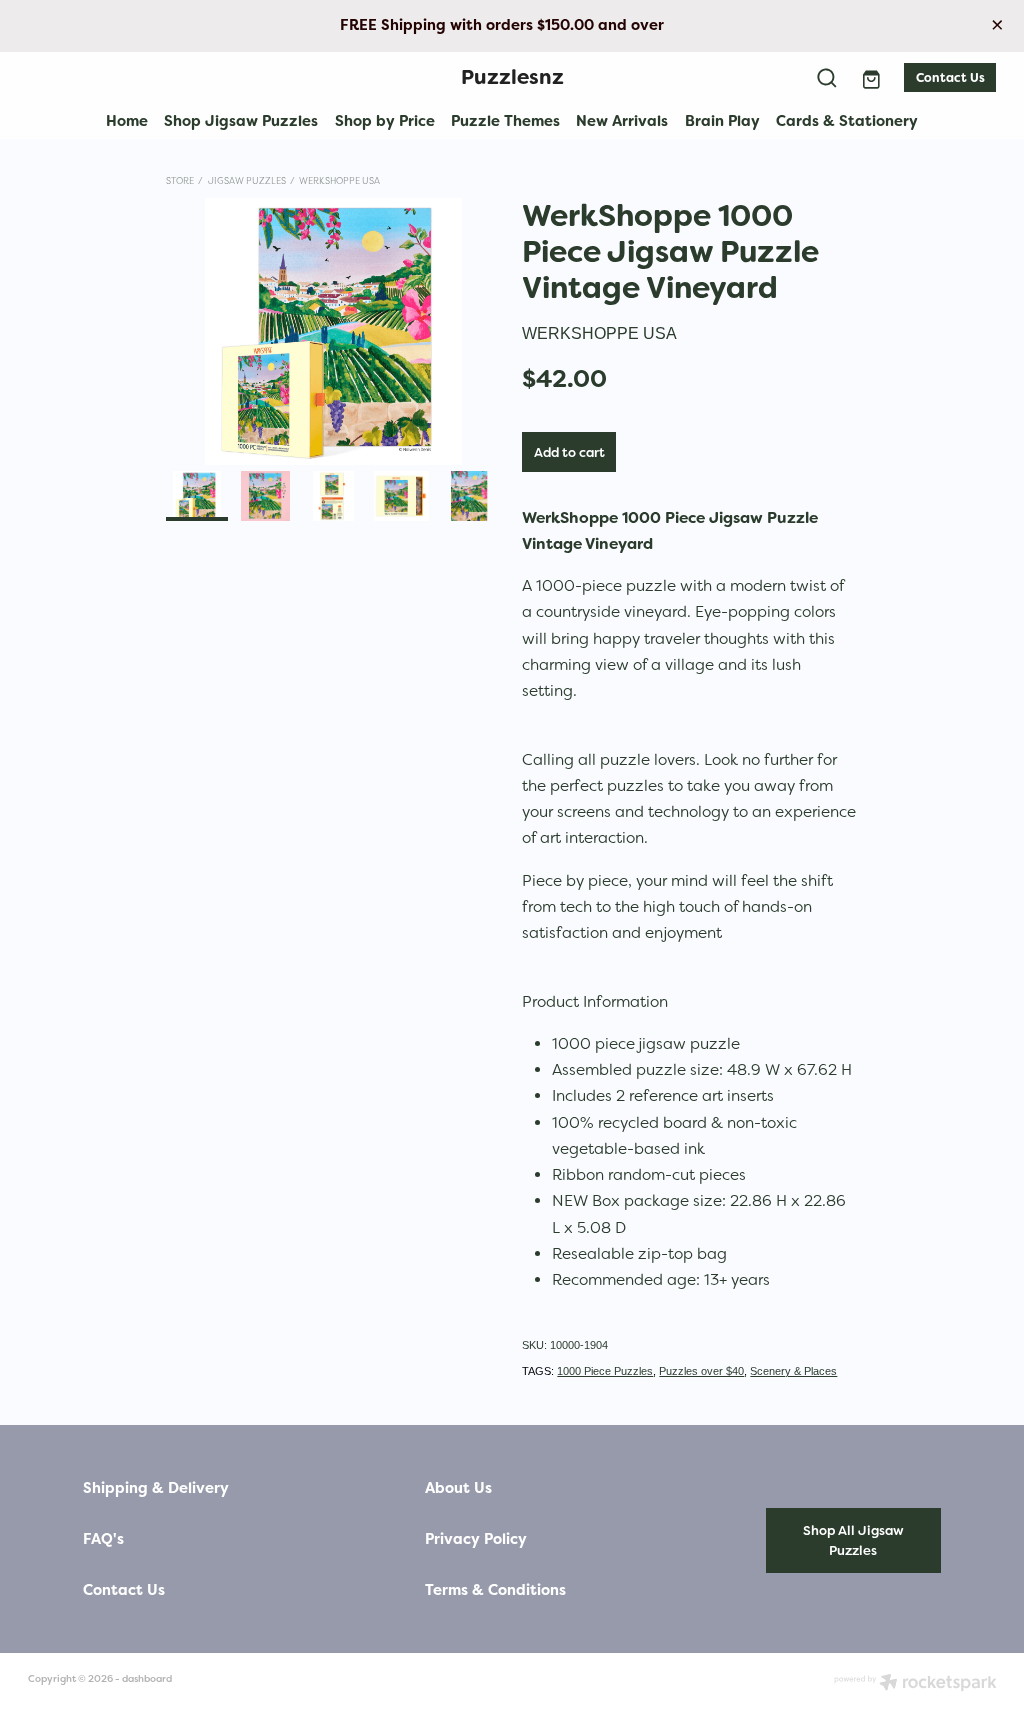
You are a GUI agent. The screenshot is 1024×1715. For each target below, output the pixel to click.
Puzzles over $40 (701, 1371)
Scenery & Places (793, 1371)
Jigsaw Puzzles (247, 180)
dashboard (147, 1678)
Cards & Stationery (847, 120)
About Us (458, 1488)
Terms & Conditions (495, 1590)
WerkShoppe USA (339, 180)
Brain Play (722, 120)
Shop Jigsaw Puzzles (241, 120)
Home (127, 120)
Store (180, 180)
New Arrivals (622, 120)
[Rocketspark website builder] (915, 1684)
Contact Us (950, 78)
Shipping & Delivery (156, 1488)
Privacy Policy (476, 1539)
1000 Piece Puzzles (605, 1371)
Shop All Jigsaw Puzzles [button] (853, 1540)
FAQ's (103, 1539)
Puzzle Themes (505, 120)
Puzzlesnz (512, 77)
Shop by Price (385, 120)
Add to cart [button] (569, 452)
